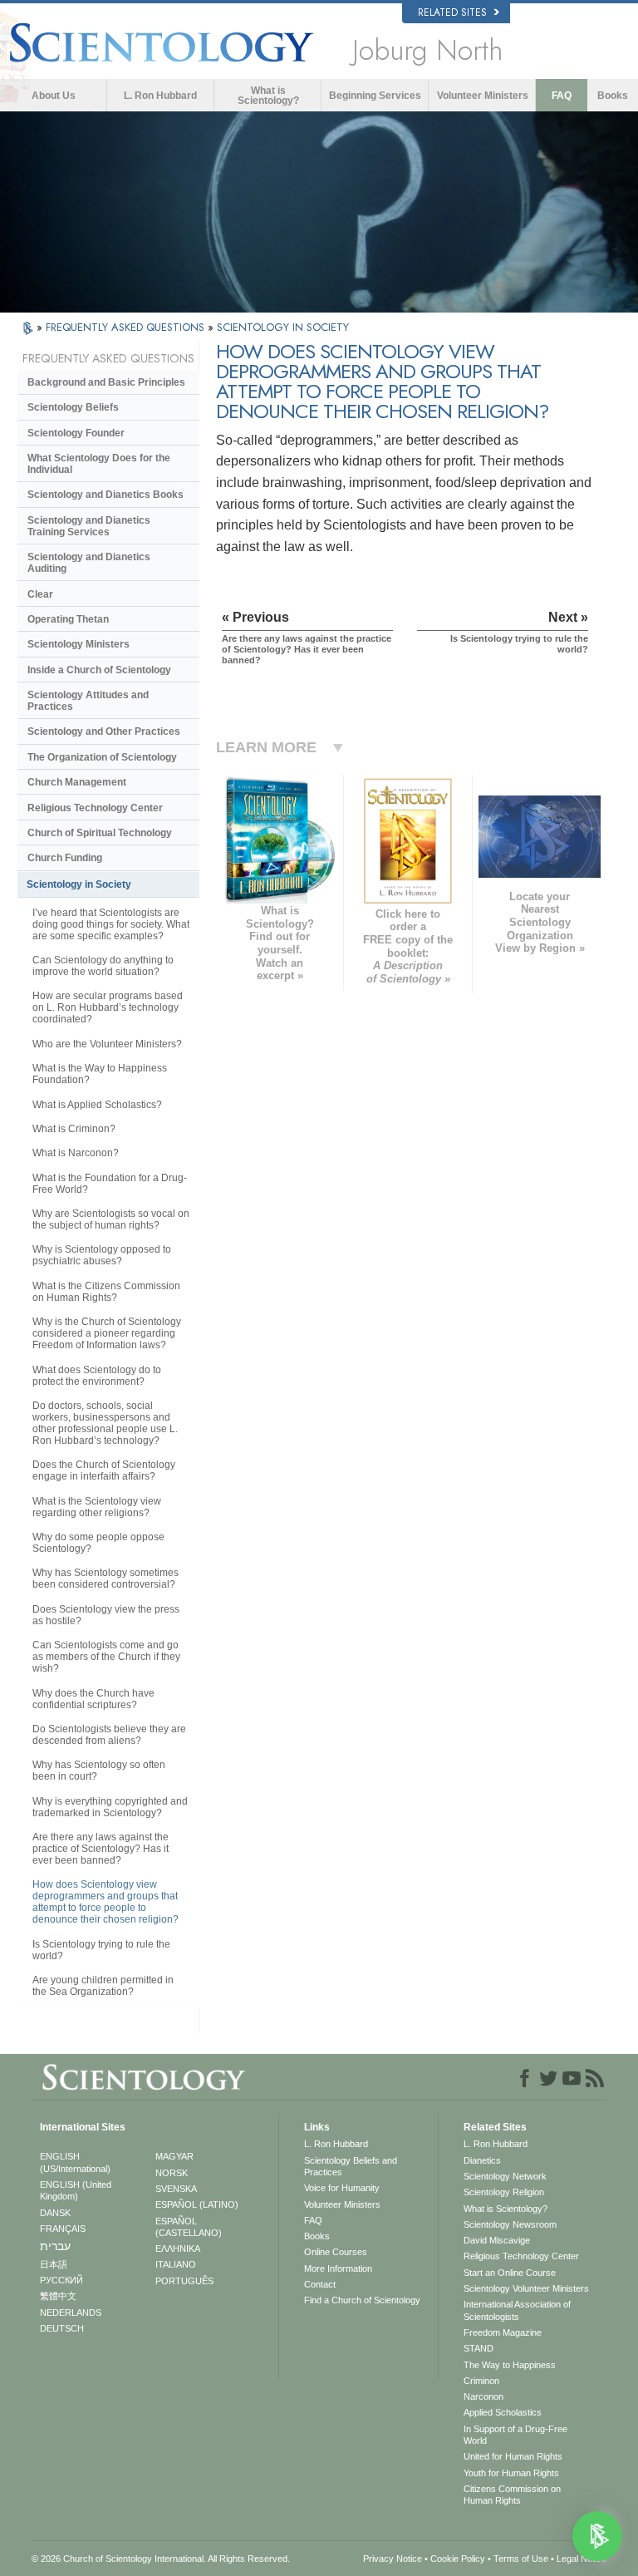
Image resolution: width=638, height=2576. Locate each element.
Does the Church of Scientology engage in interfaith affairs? (104, 1470)
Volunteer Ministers (483, 96)
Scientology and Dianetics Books (106, 495)
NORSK (172, 2173)
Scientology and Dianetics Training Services (89, 526)
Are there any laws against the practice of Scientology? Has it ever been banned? (101, 1849)
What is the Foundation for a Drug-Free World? (110, 1184)
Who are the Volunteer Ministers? (107, 1044)
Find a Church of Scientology (362, 2300)
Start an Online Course (510, 2273)
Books (613, 96)
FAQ (562, 96)
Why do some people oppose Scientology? (98, 1543)
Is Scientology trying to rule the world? (101, 1950)
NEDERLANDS (71, 2312)
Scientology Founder (76, 433)
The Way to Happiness (510, 2365)
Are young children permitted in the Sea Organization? (103, 1986)
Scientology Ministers (79, 644)
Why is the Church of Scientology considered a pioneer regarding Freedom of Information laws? (107, 1333)
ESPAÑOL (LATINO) (197, 2204)
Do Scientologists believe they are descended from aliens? (109, 1735)
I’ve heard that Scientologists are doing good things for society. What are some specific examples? (111, 924)
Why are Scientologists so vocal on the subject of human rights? (111, 1219)
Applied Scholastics (503, 2412)
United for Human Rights (513, 2456)
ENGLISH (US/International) (75, 2162)
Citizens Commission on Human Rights (512, 2495)
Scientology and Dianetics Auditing (89, 563)
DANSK (55, 2213)
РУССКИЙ (61, 2280)
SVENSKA (176, 2189)
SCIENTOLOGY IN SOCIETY (283, 327)
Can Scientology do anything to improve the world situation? (103, 966)
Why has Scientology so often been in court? (99, 1771)
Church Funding (65, 858)
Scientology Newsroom (510, 2224)
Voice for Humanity (342, 2188)
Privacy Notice (393, 2559)
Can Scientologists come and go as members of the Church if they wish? (106, 1657)
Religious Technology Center (95, 808)
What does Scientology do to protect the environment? (97, 1376)
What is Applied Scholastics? (97, 1105)
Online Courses (336, 2252)
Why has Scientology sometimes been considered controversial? (106, 1579)
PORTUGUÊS (184, 2281)
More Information (338, 2268)
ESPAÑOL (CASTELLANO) (189, 2227)
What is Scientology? (268, 96)
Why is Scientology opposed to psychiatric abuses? (102, 1255)
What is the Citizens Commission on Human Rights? (106, 1292)
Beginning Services (375, 96)
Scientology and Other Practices (104, 731)
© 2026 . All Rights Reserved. (161, 2559)
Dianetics (482, 2160)
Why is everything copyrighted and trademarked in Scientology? (110, 1807)
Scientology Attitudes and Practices (88, 701)
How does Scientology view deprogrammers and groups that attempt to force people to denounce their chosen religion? (106, 1902)
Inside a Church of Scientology (99, 670)
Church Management (77, 782)
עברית (55, 2246)
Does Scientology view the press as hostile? (106, 1615)
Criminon (481, 2381)
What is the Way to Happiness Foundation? (100, 1074)
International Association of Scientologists (517, 2310)
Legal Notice (582, 2559)
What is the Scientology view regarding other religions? (97, 1507)
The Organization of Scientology (102, 757)
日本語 (54, 2264)
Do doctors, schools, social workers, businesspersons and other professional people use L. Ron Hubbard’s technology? (105, 1423)
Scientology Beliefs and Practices (351, 2166)
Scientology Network (505, 2176)
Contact (320, 2284)
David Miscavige (497, 2240)
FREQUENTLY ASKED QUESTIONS (127, 327)
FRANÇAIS (63, 2229)
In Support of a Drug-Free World (515, 2435)
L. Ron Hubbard (160, 96)
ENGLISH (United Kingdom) (76, 2190)
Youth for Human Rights (511, 2473)
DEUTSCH (62, 2328)
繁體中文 (58, 2296)
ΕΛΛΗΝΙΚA (178, 2248)
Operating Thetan (68, 619)
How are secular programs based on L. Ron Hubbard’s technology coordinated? (108, 1007)
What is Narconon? (76, 1153)
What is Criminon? (74, 1129)
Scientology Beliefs (73, 407)
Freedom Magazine (503, 2332)
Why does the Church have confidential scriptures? (93, 1699)
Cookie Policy (458, 2559)
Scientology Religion (504, 2192)
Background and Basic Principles (106, 382)
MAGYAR (174, 2156)
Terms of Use (521, 2559)
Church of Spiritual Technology (100, 833)
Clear (40, 594)
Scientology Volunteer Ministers (526, 2288)
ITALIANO (176, 2264)
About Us (54, 96)
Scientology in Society (79, 884)
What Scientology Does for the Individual (99, 464)
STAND (478, 2348)
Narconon (483, 2396)
